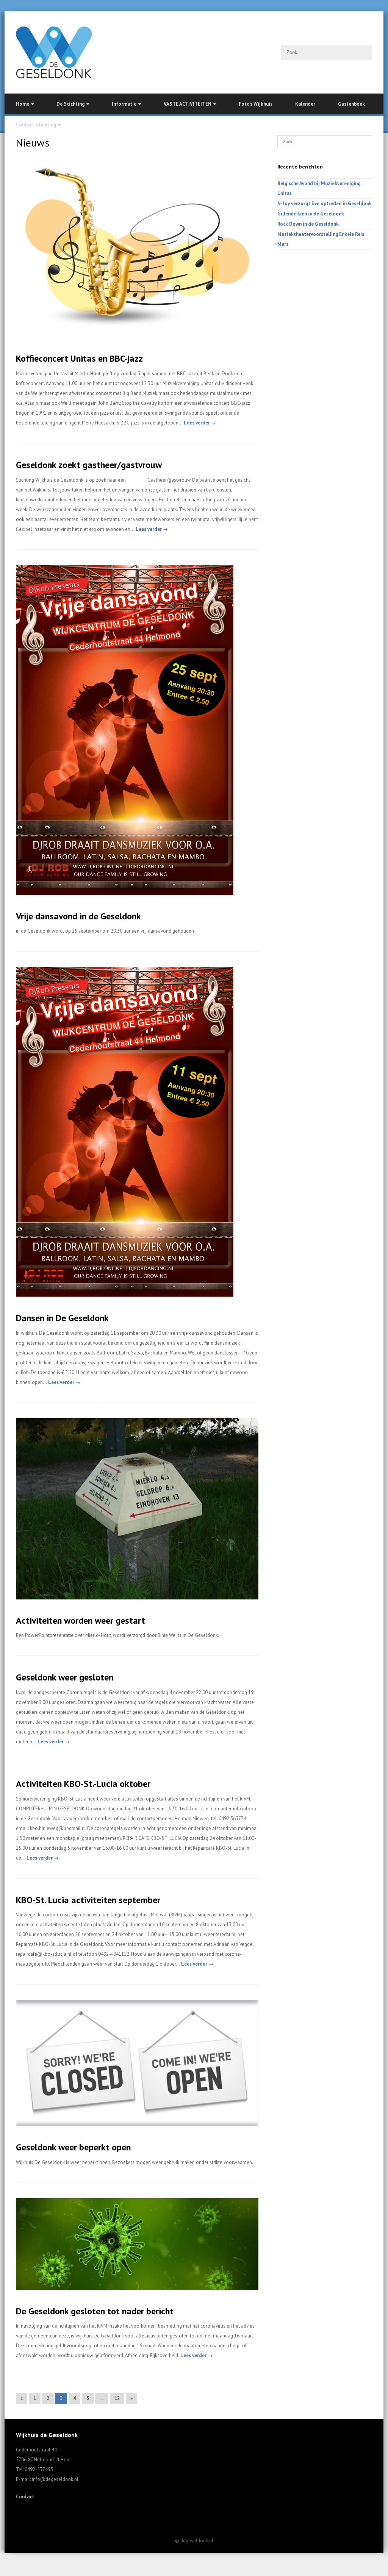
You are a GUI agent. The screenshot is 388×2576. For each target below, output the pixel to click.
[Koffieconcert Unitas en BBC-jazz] (137, 336)
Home (23, 104)
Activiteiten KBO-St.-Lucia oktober (83, 1784)
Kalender (305, 104)
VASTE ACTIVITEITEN (188, 104)
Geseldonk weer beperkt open (73, 2147)
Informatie (124, 104)
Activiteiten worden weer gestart (81, 1620)
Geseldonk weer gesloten (65, 1677)
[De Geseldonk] (194, 52)
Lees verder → (199, 423)
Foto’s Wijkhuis (256, 104)
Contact (25, 2497)
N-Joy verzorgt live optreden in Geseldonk (325, 204)
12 (117, 2398)
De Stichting (70, 104)
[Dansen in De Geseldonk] (125, 1295)
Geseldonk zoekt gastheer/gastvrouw (89, 465)
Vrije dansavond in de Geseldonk (78, 916)
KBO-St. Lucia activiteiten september (88, 1900)
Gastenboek (351, 104)
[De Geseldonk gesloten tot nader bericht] (137, 2288)
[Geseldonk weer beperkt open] (137, 2124)
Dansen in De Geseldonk (62, 1318)
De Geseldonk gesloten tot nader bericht (95, 2311)
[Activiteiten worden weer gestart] (137, 1598)
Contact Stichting (36, 125)
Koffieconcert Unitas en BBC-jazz (79, 358)
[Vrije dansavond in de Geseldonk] (125, 893)
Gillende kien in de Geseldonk (311, 214)
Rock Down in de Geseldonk (308, 224)
